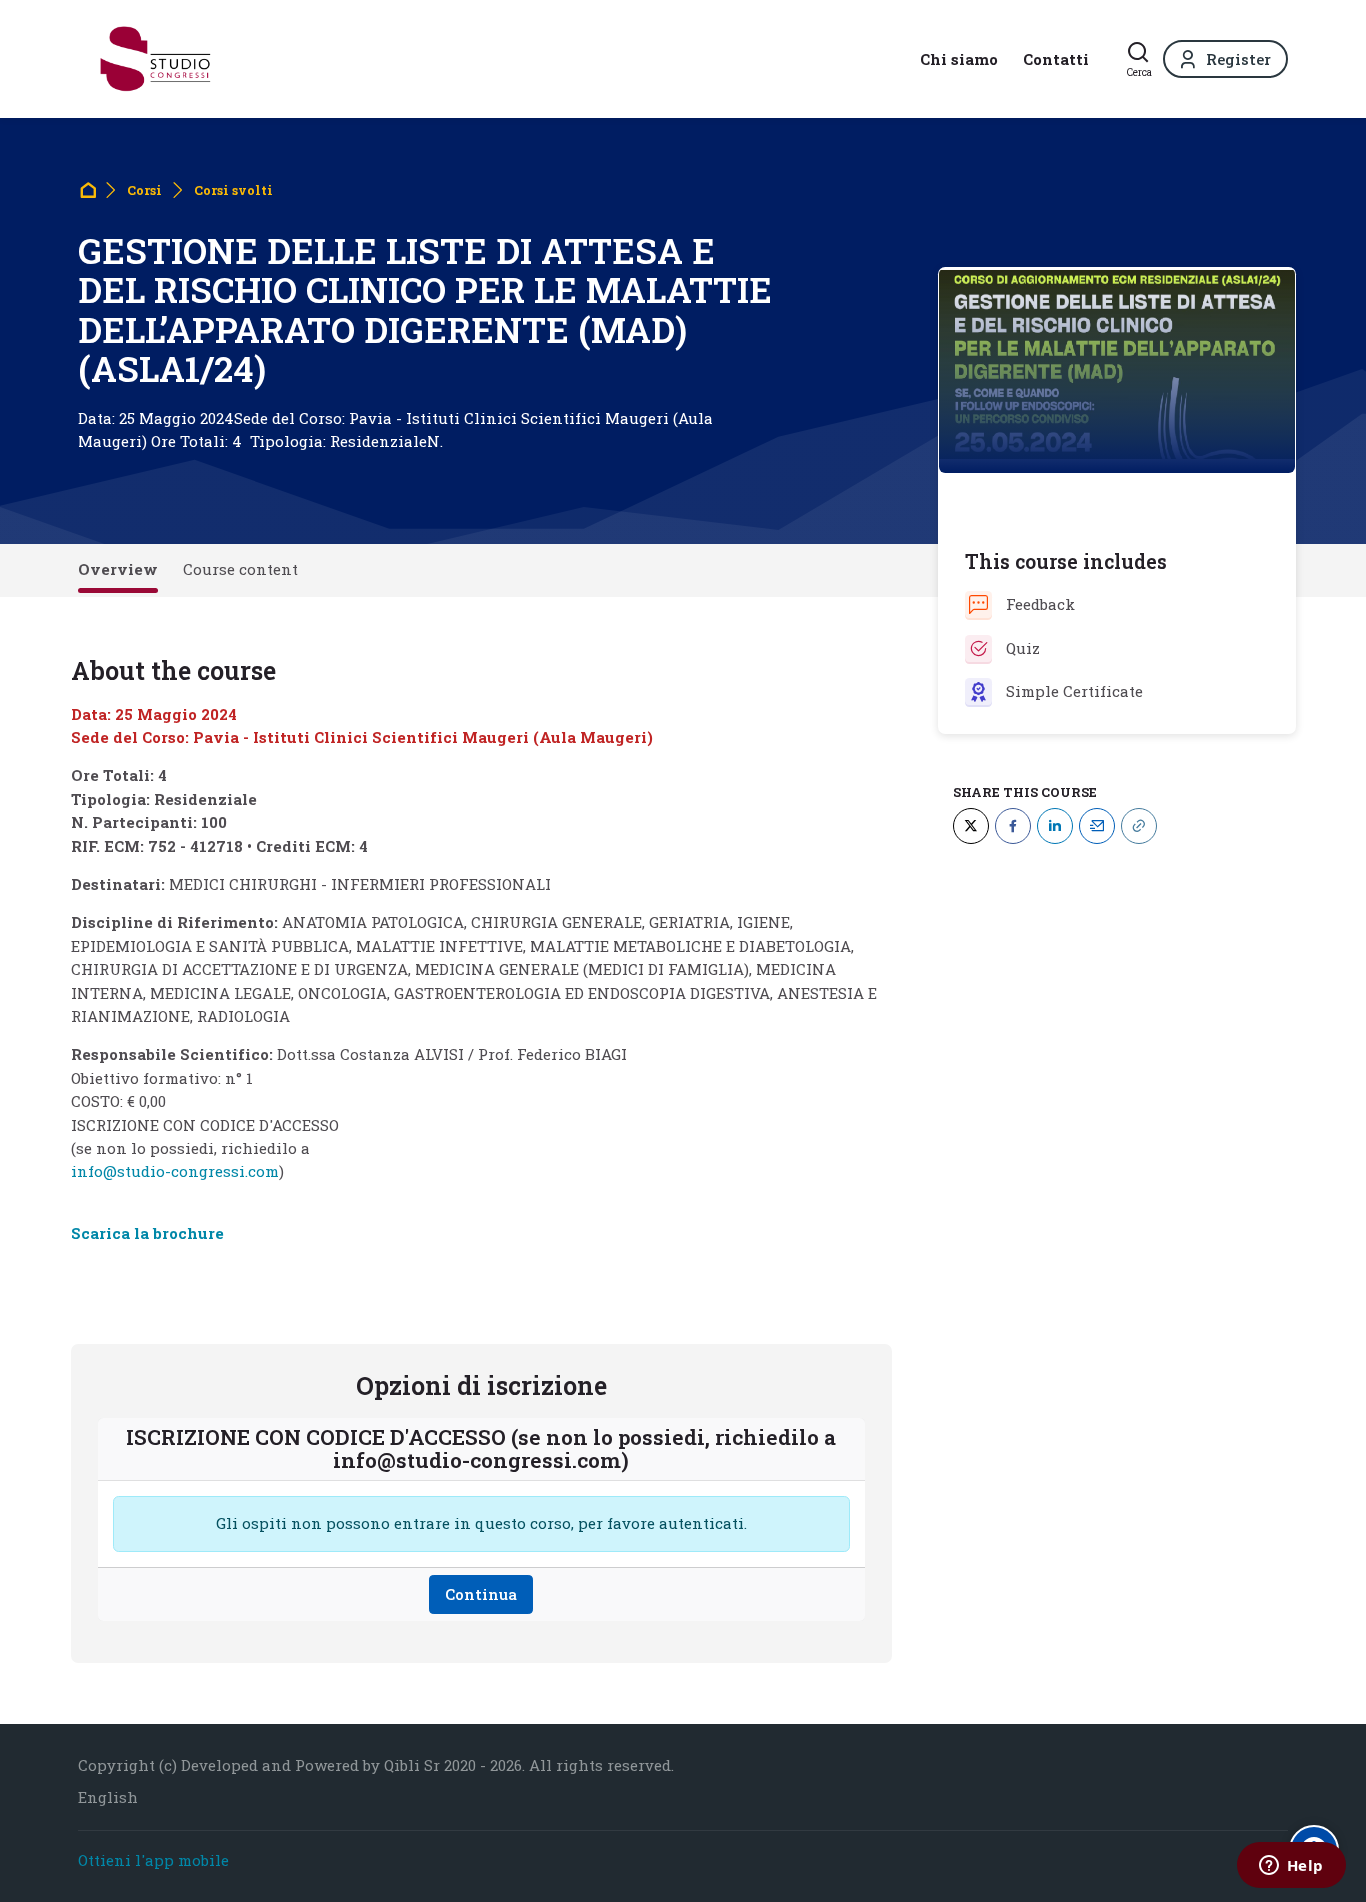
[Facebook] (1013, 825)
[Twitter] (971, 825)
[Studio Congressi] (156, 59)
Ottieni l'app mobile (153, 1860)
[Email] (1097, 825)
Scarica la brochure (147, 1233)
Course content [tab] (240, 569)
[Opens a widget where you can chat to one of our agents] (1291, 1867)
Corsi (144, 190)
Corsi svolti (233, 190)
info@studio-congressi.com (175, 1171)
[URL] (1139, 825)
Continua (481, 1594)
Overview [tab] (118, 569)
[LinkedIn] (1055, 825)
